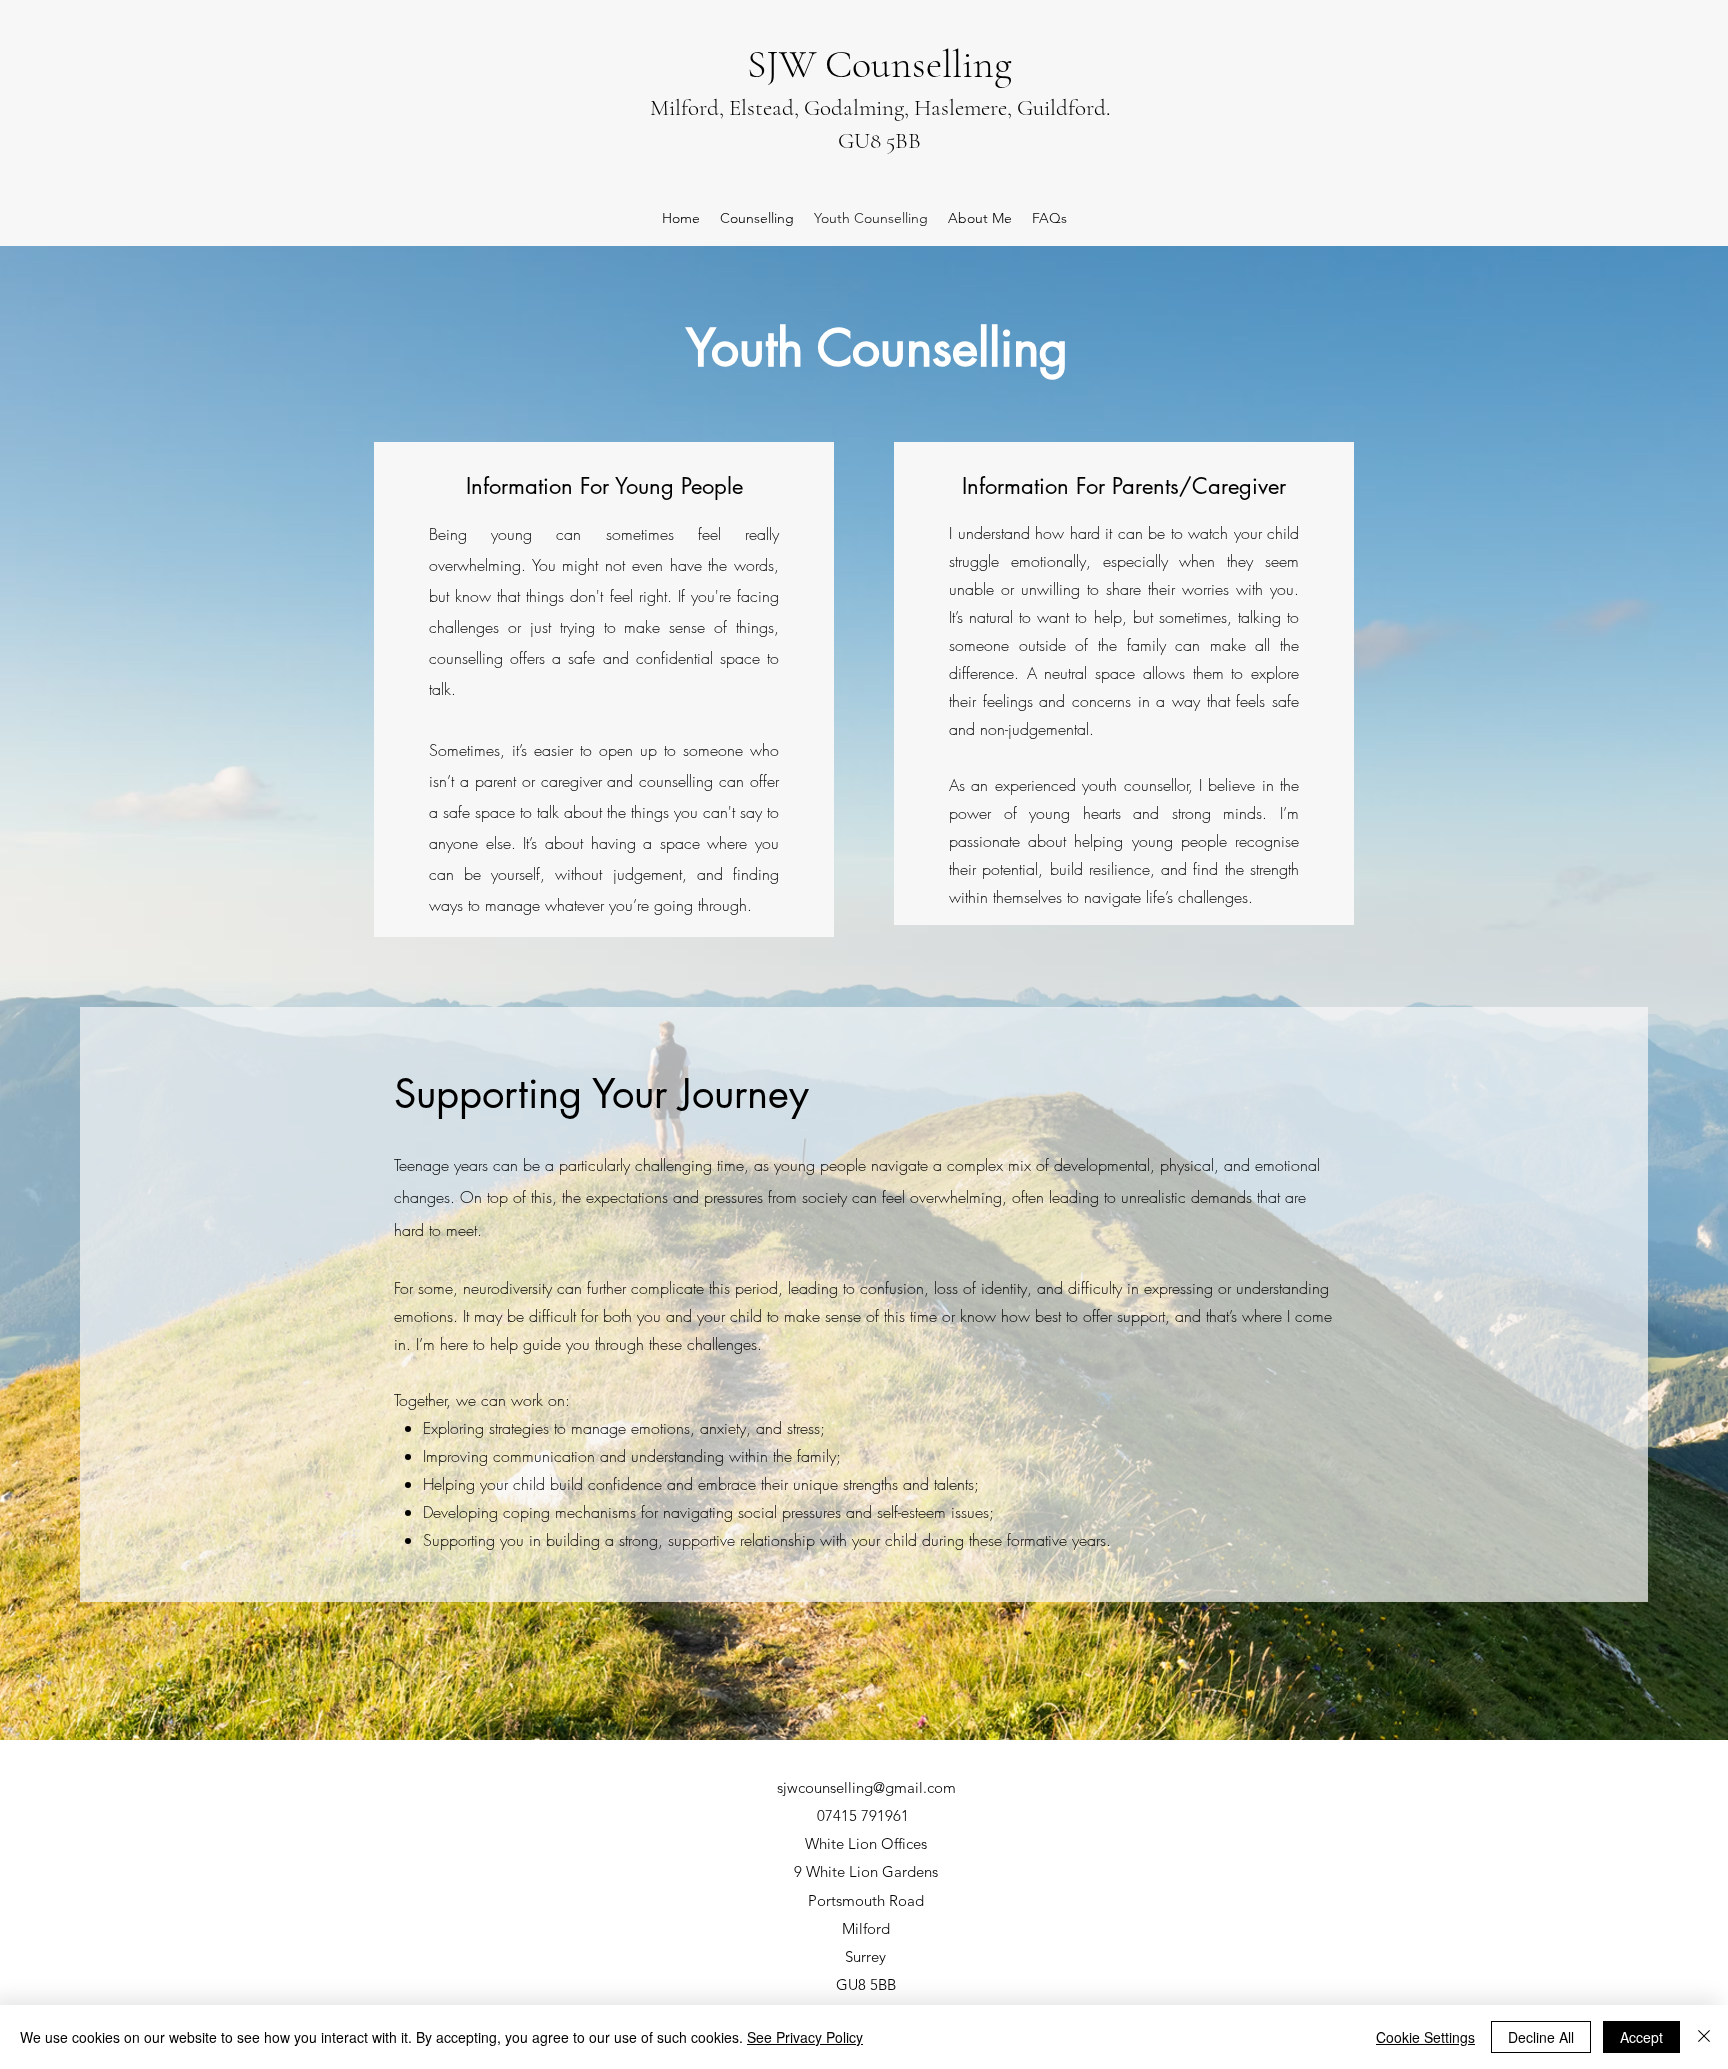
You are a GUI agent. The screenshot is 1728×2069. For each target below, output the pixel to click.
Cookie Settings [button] (1425, 2037)
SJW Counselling (879, 64)
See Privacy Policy (805, 2037)
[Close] (1704, 2037)
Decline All (1541, 2037)
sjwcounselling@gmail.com (866, 1787)
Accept (1641, 2037)
